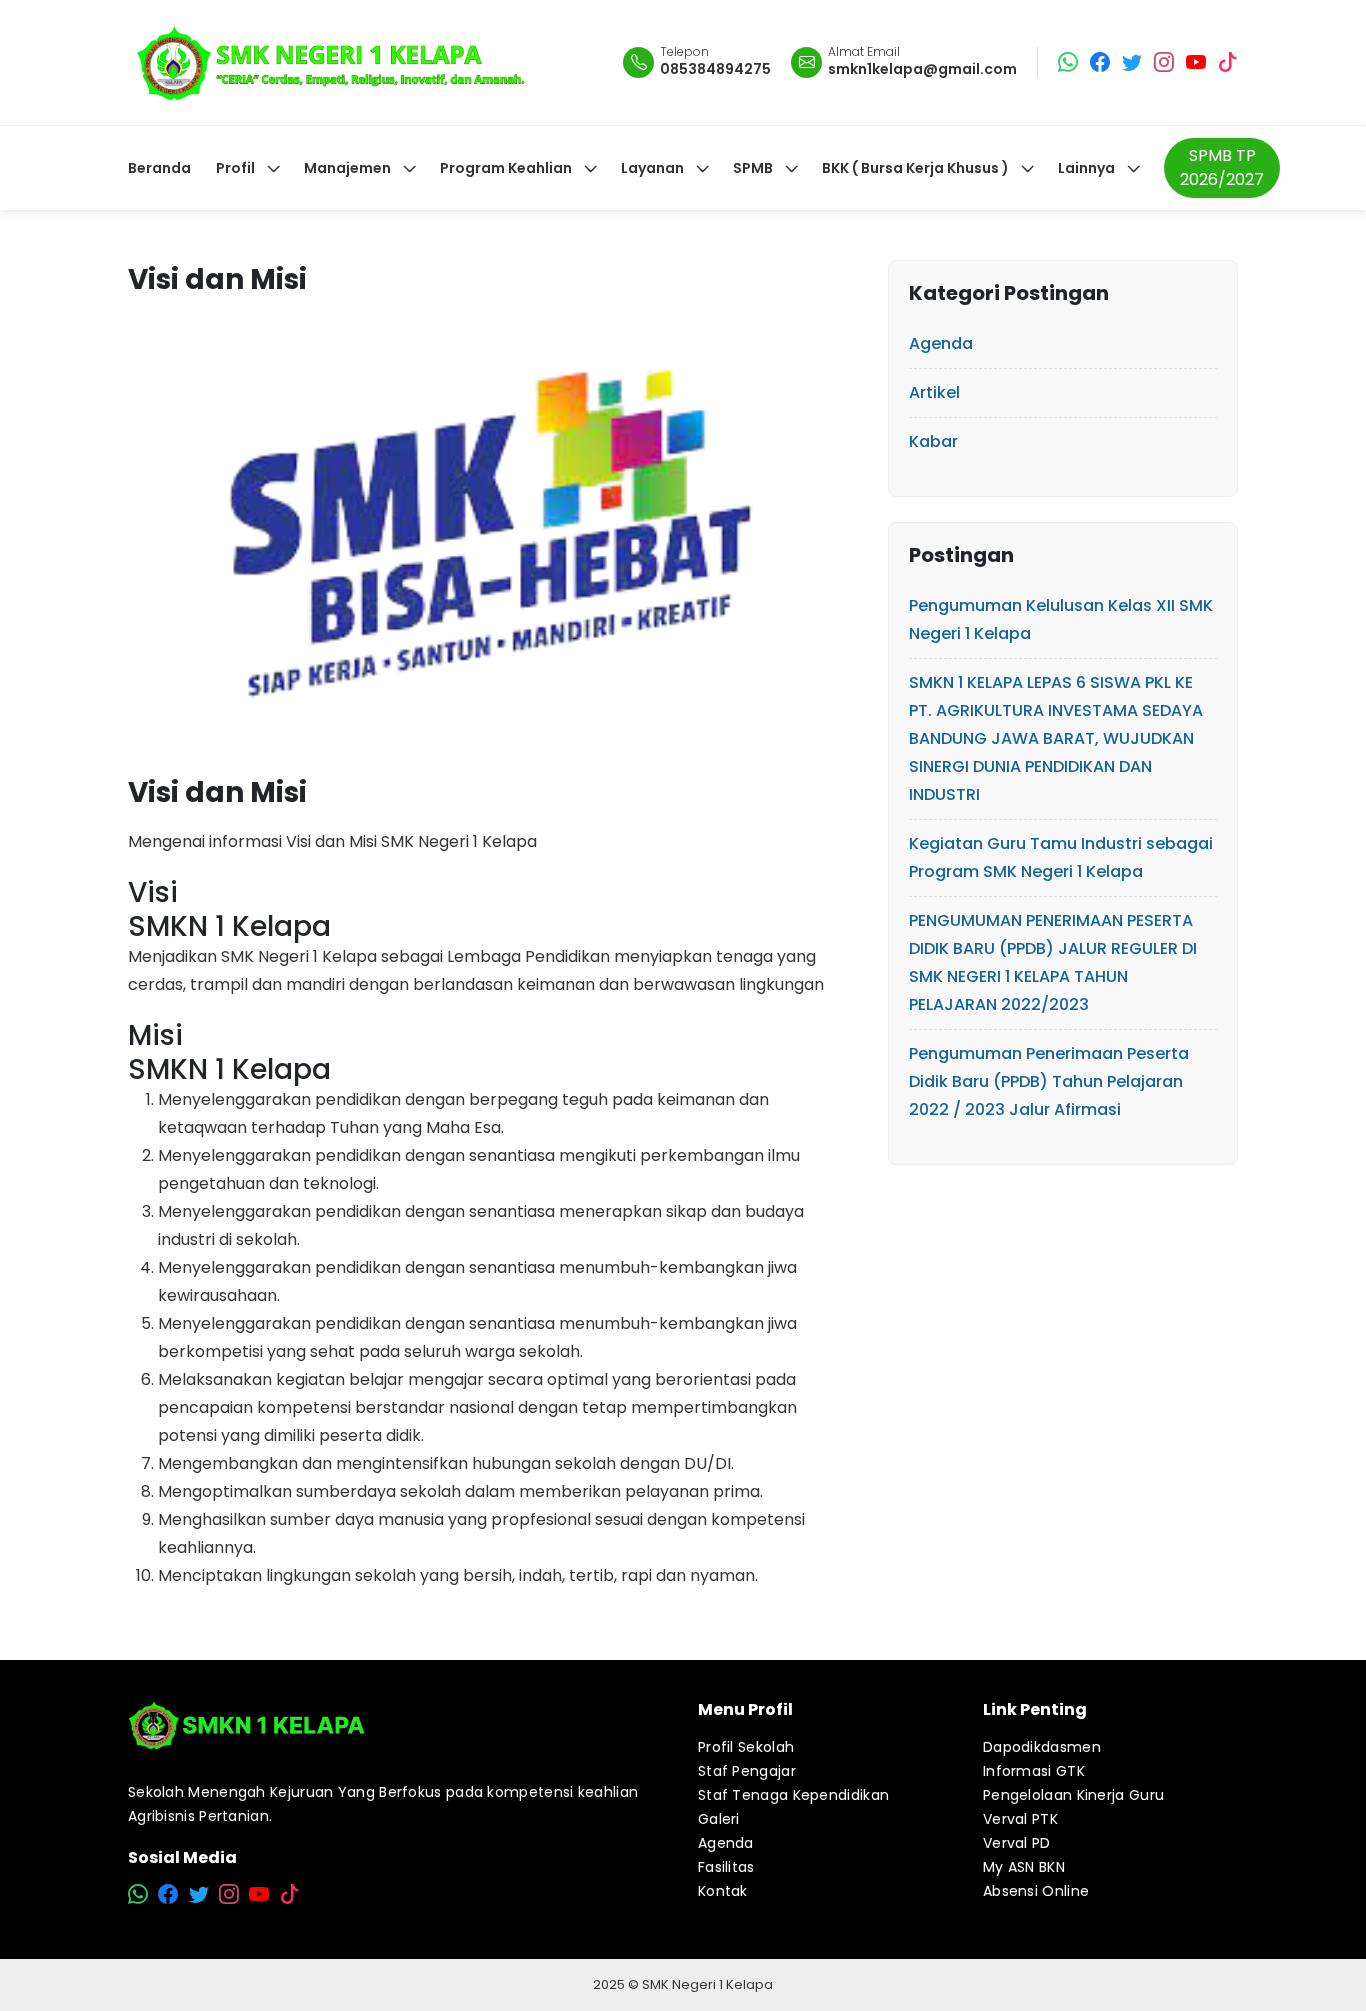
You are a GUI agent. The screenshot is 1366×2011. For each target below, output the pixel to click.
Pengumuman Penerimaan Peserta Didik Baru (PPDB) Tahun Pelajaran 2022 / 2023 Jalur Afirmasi (1049, 1081)
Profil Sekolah (746, 1747)
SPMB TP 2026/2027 (1222, 167)
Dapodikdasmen (1042, 1747)
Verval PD (1017, 1843)
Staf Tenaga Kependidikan (793, 1795)
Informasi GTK (1034, 1771)
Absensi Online (1036, 1891)
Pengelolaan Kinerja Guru (1073, 1795)
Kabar (933, 441)
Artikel (934, 392)
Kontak (723, 1891)
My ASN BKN (1024, 1867)
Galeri (719, 1819)
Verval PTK (1020, 1819)
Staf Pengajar (747, 1771)
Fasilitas (726, 1867)
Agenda (941, 343)
